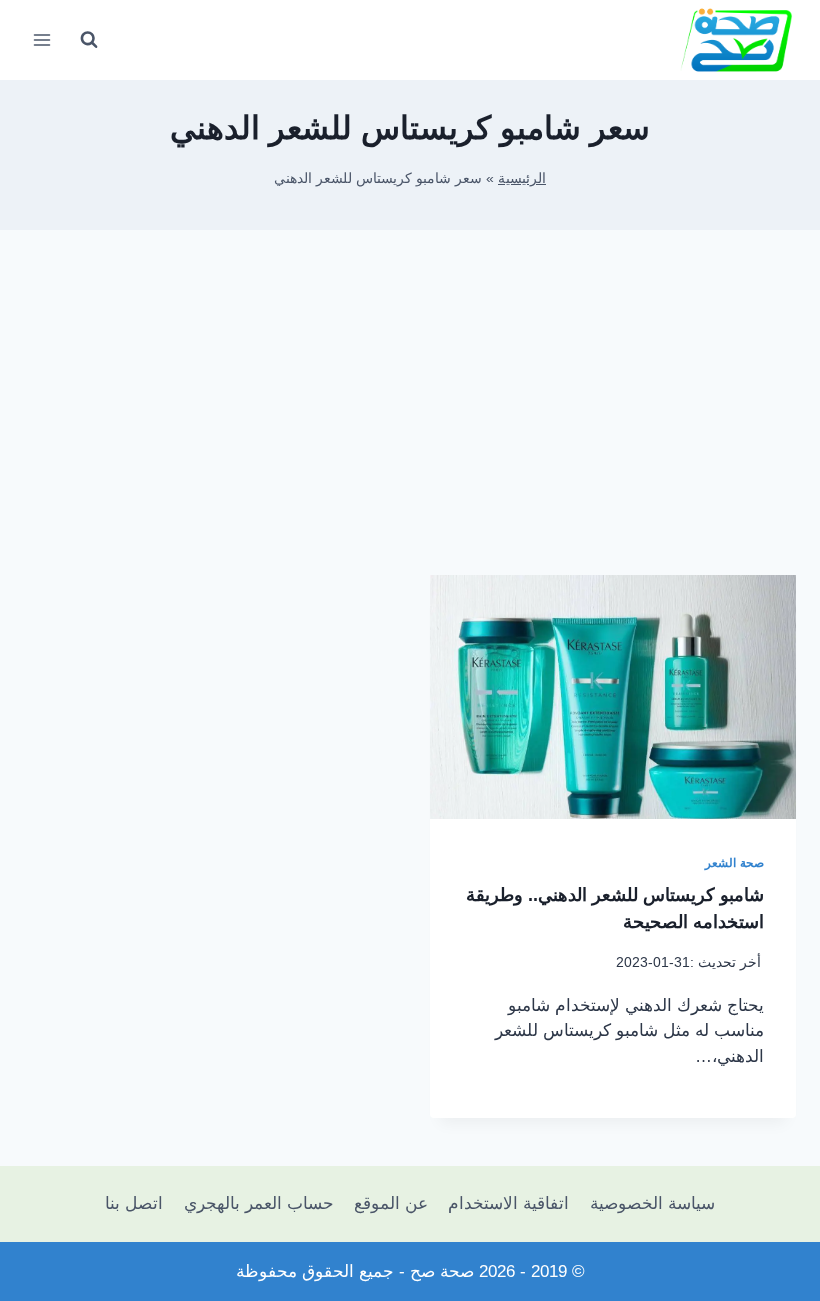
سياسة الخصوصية (652, 1203)
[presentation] (613, 697)
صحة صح (442, 1271)
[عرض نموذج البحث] (89, 40)
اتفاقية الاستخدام (508, 1203)
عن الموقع (391, 1203)
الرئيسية (522, 178)
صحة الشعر (734, 863)
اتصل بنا (134, 1203)
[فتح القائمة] (42, 39)
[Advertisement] (410, 418)
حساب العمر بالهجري (259, 1203)
